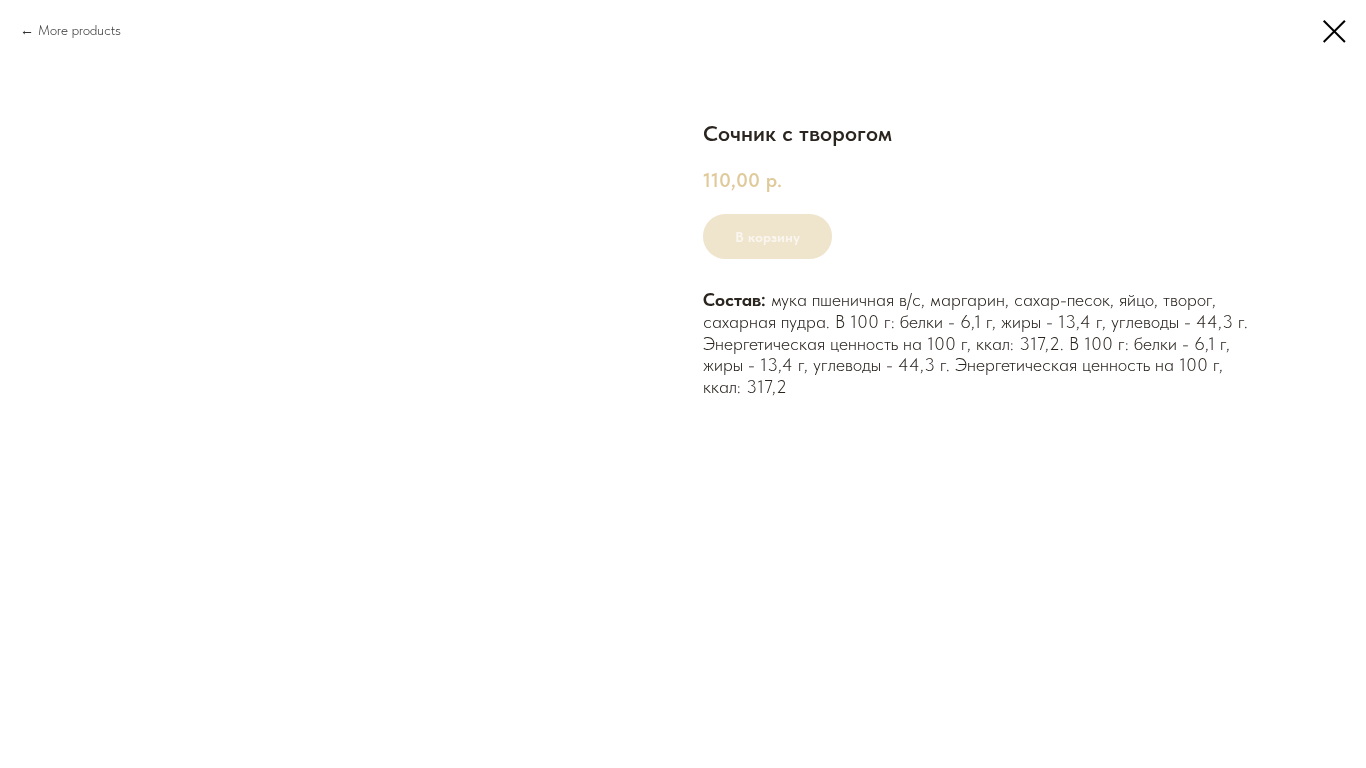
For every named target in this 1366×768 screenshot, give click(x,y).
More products (79, 30)
